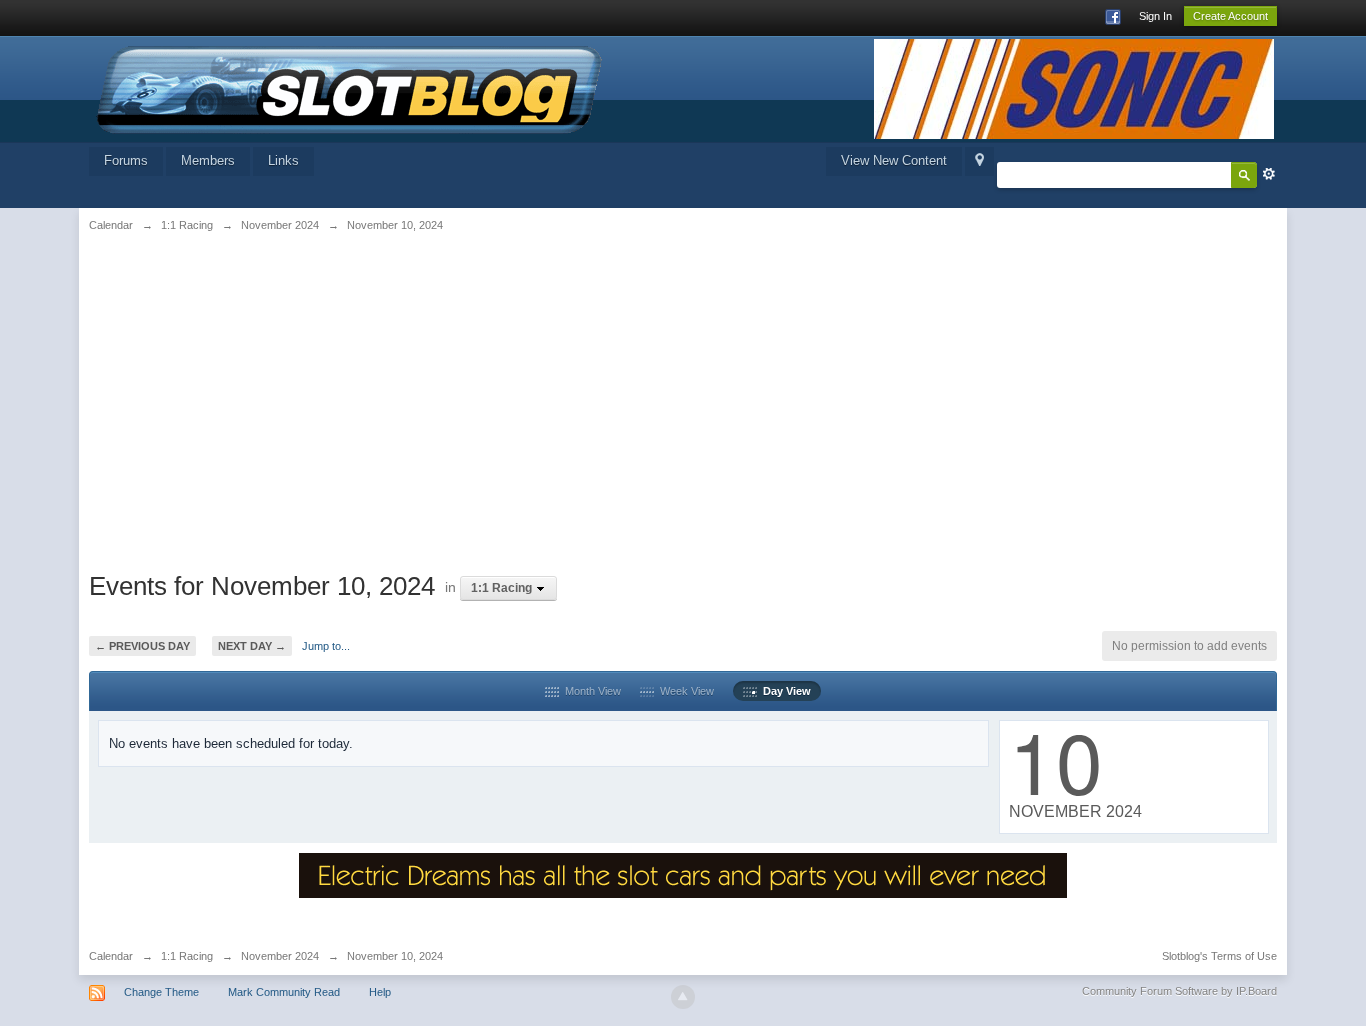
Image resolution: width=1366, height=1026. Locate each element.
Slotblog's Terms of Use (1219, 956)
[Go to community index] (350, 87)
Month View (590, 691)
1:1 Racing (187, 956)
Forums (126, 160)
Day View (784, 691)
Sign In (1155, 16)
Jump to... (326, 646)
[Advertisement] (294, 397)
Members (208, 160)
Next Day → (252, 646)
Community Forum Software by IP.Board (1179, 991)
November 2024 (280, 956)
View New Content (894, 160)
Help (380, 992)
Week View (684, 691)
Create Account (1230, 16)
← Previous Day (142, 646)
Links (283, 160)
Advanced (1269, 174)
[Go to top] (683, 997)
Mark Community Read (284, 992)
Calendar (111, 956)
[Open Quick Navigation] (979, 161)
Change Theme (161, 992)
